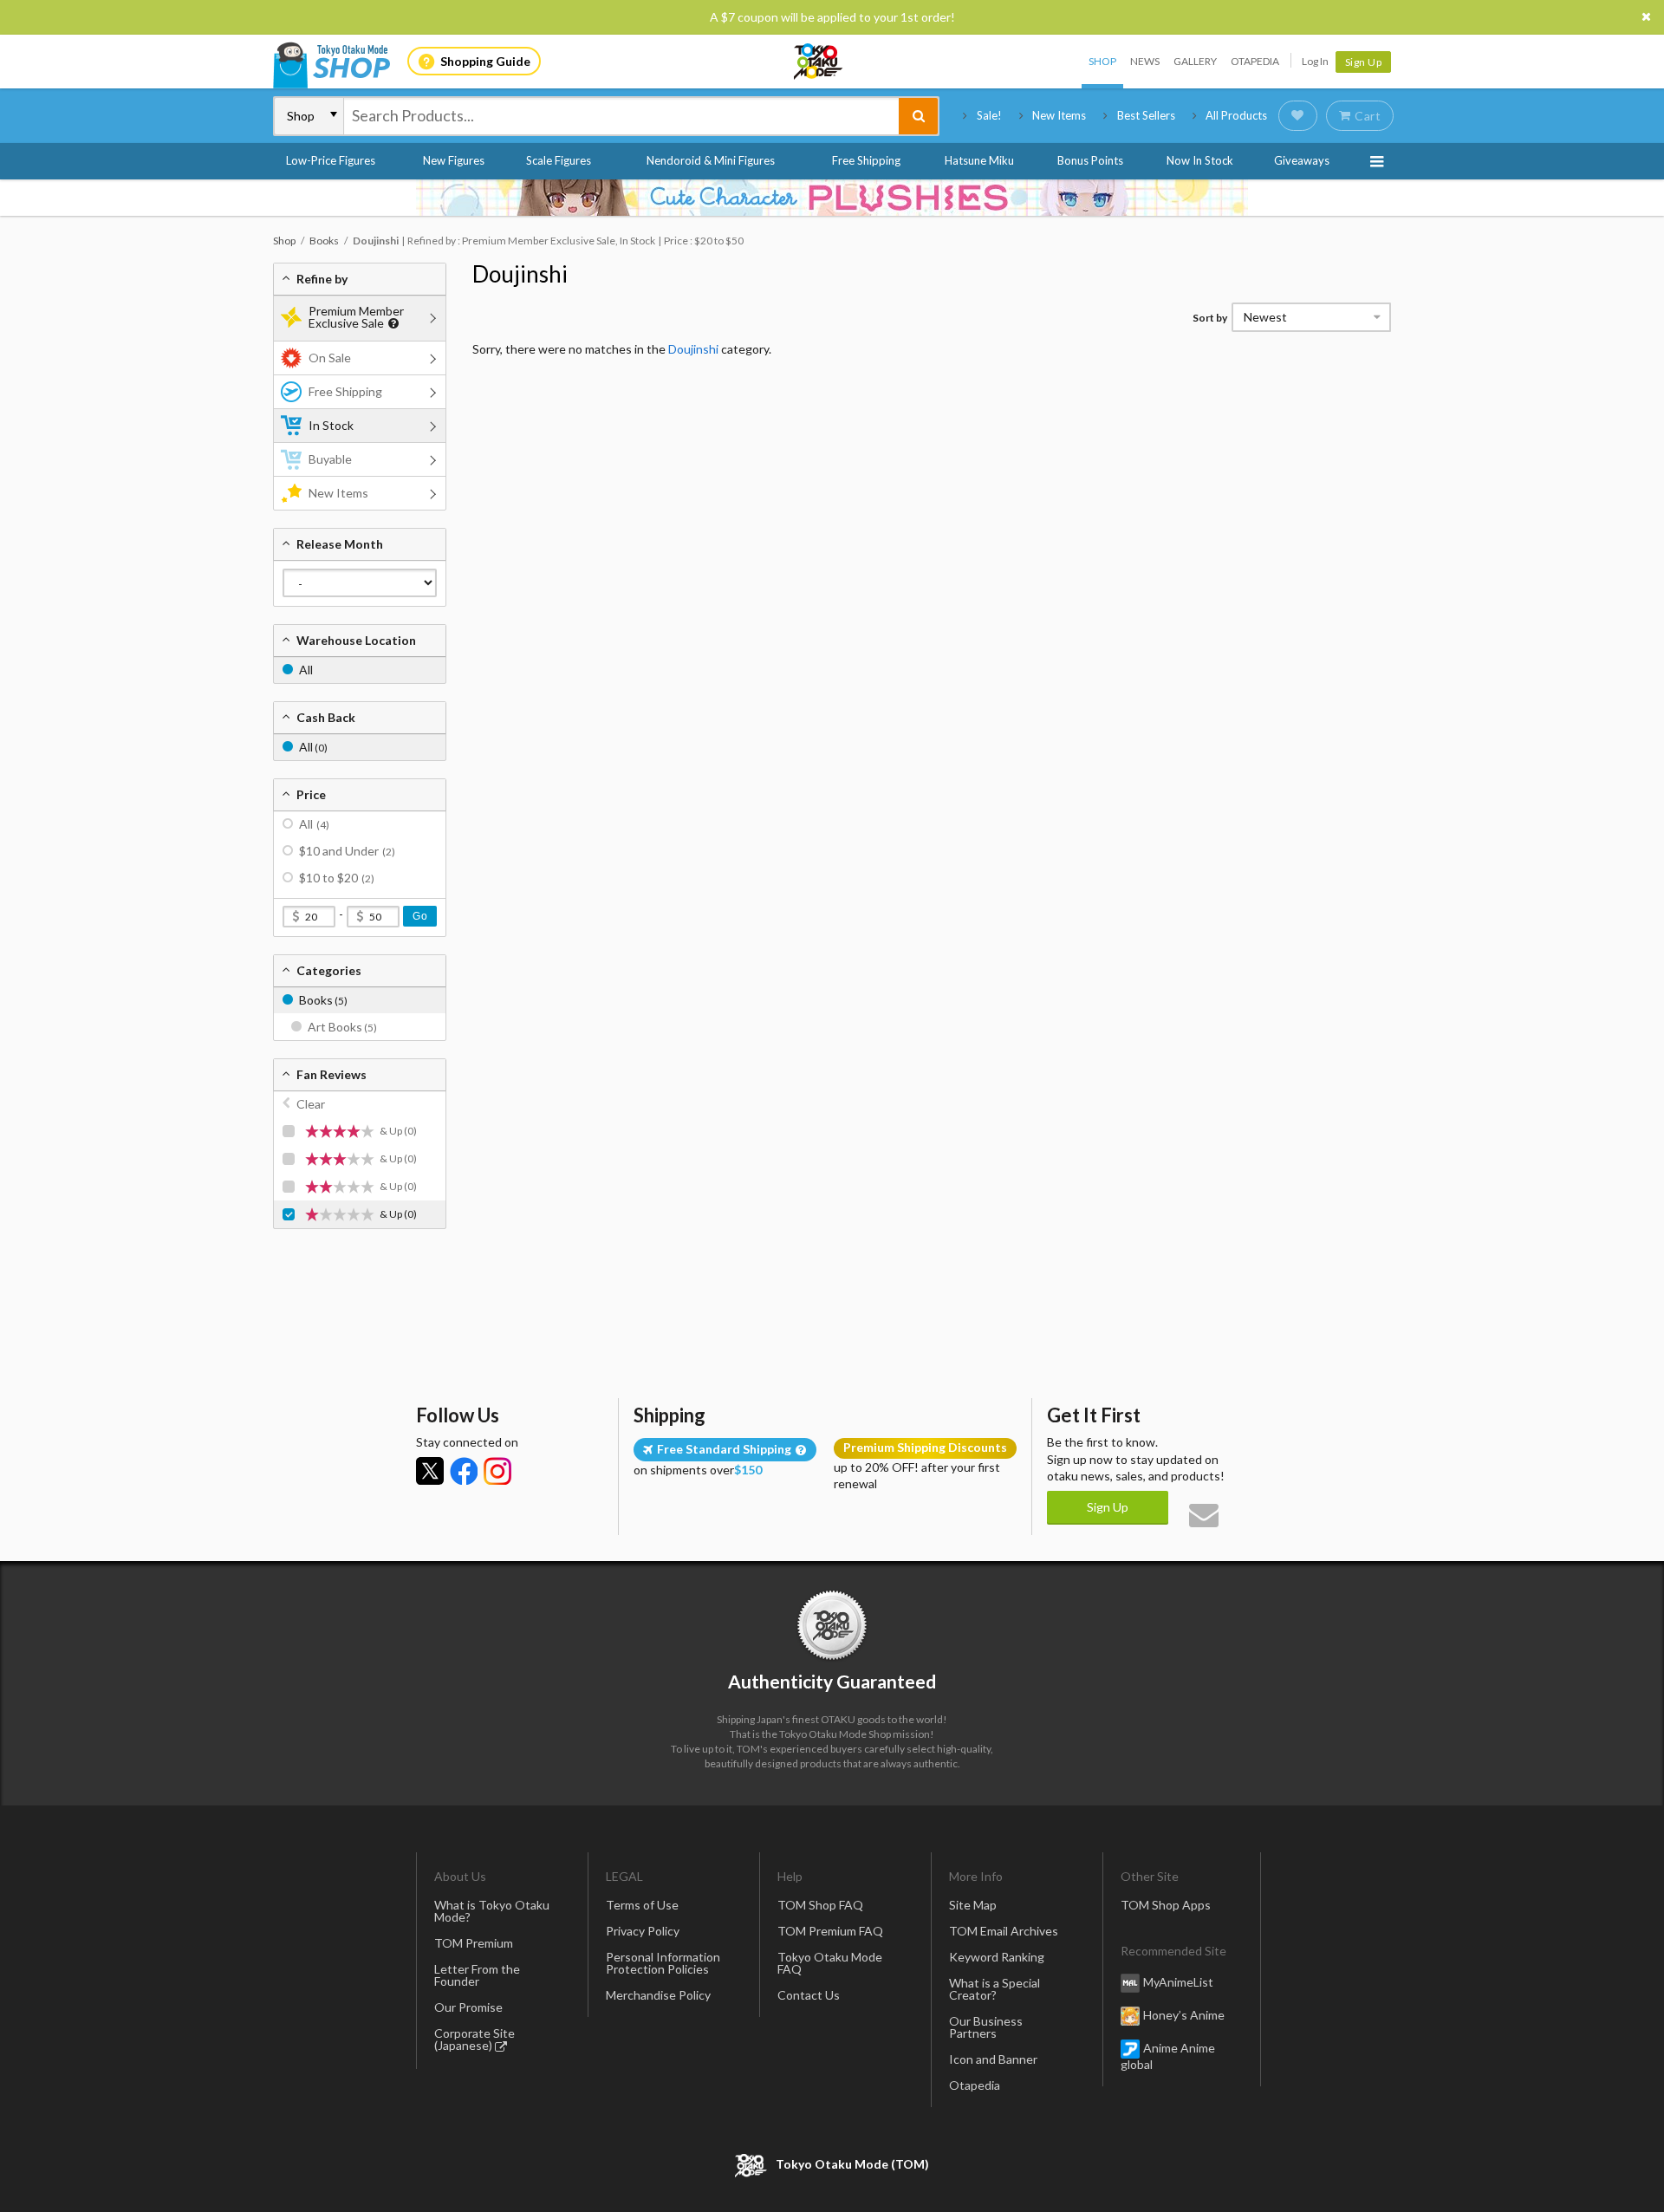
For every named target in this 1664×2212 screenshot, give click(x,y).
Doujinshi (520, 274)
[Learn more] (391, 324)
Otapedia (1255, 61)
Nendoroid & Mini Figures (711, 160)
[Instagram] (497, 1471)
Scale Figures (559, 160)
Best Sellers (1146, 115)
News (1145, 61)
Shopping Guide (485, 61)
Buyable (330, 459)
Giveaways (1302, 160)
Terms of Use (642, 1905)
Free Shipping (866, 160)
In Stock (331, 425)
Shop (1102, 61)
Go (420, 916)
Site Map (973, 1905)
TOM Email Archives (1004, 1931)
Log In (1315, 61)
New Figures (454, 160)
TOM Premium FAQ (830, 1931)
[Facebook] (464, 1471)
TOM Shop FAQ (820, 1905)
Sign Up (1364, 62)
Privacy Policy (643, 1931)
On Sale (330, 358)
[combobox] (621, 116)
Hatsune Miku (979, 160)
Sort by (1210, 318)
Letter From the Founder (477, 1975)
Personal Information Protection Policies (663, 1963)
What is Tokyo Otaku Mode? (492, 1911)
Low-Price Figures (331, 160)
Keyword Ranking (997, 1957)
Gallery (1195, 61)
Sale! (989, 115)
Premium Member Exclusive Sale (356, 317)
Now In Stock (1200, 160)
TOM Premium (474, 1943)
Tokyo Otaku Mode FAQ (830, 1963)
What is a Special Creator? (994, 1989)
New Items (1059, 115)
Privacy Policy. (786, 2160)
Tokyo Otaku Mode (819, 62)
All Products (1236, 115)
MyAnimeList (1178, 1982)
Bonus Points (1090, 160)
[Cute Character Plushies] (832, 198)
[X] (430, 1471)
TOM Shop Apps (1166, 1905)
